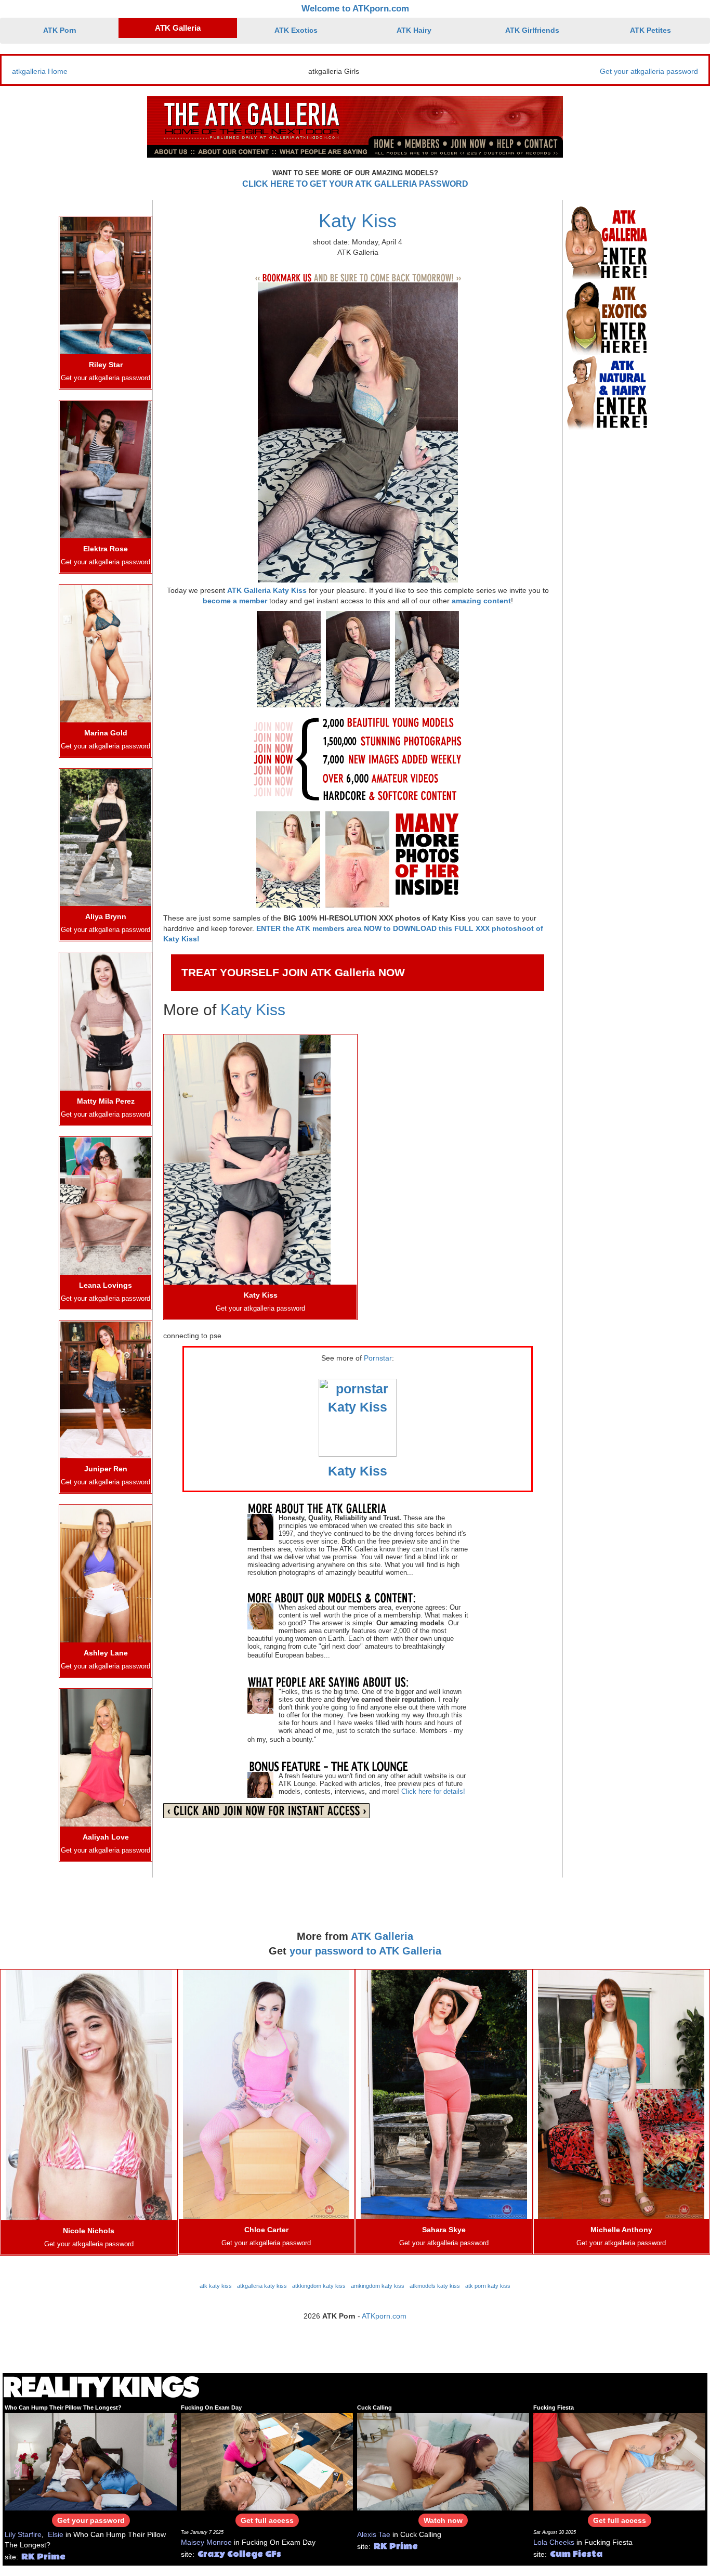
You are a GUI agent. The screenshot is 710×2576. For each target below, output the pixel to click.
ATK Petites (650, 30)
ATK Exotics (296, 30)
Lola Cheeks (554, 2542)
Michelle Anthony (621, 2230)
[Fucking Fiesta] (619, 2461)
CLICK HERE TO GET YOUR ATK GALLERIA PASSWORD (355, 184)
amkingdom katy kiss (378, 2286)
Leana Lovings (106, 1285)
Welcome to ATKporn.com (355, 9)
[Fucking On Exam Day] (267, 2461)
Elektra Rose (106, 549)
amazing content (481, 601)
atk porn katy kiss (488, 2286)
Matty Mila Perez (106, 1101)
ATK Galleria (178, 28)
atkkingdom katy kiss (319, 2286)
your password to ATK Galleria (365, 1951)
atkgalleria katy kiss (262, 2286)
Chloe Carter (266, 2230)
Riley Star (106, 365)
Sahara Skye (444, 2230)
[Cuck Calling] (443, 2461)
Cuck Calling (374, 2407)
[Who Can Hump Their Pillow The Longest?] (91, 2461)
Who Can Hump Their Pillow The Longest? (63, 2407)
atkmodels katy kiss (435, 2286)
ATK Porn (60, 30)
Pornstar (378, 1358)
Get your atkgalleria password (649, 71)
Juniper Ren (106, 1469)
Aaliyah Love (106, 1837)
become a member (235, 601)
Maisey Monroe (206, 2542)
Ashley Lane (106, 1653)
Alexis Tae (374, 2534)
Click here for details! (433, 1791)
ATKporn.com (384, 2316)
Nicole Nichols (89, 2231)
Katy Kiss (358, 221)
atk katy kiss (216, 2286)
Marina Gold (106, 733)
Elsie (56, 2534)
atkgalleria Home (40, 71)
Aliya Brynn (106, 916)
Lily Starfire (23, 2534)
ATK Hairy (414, 30)
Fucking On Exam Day (211, 2407)
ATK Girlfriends (532, 30)
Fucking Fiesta (554, 2407)
